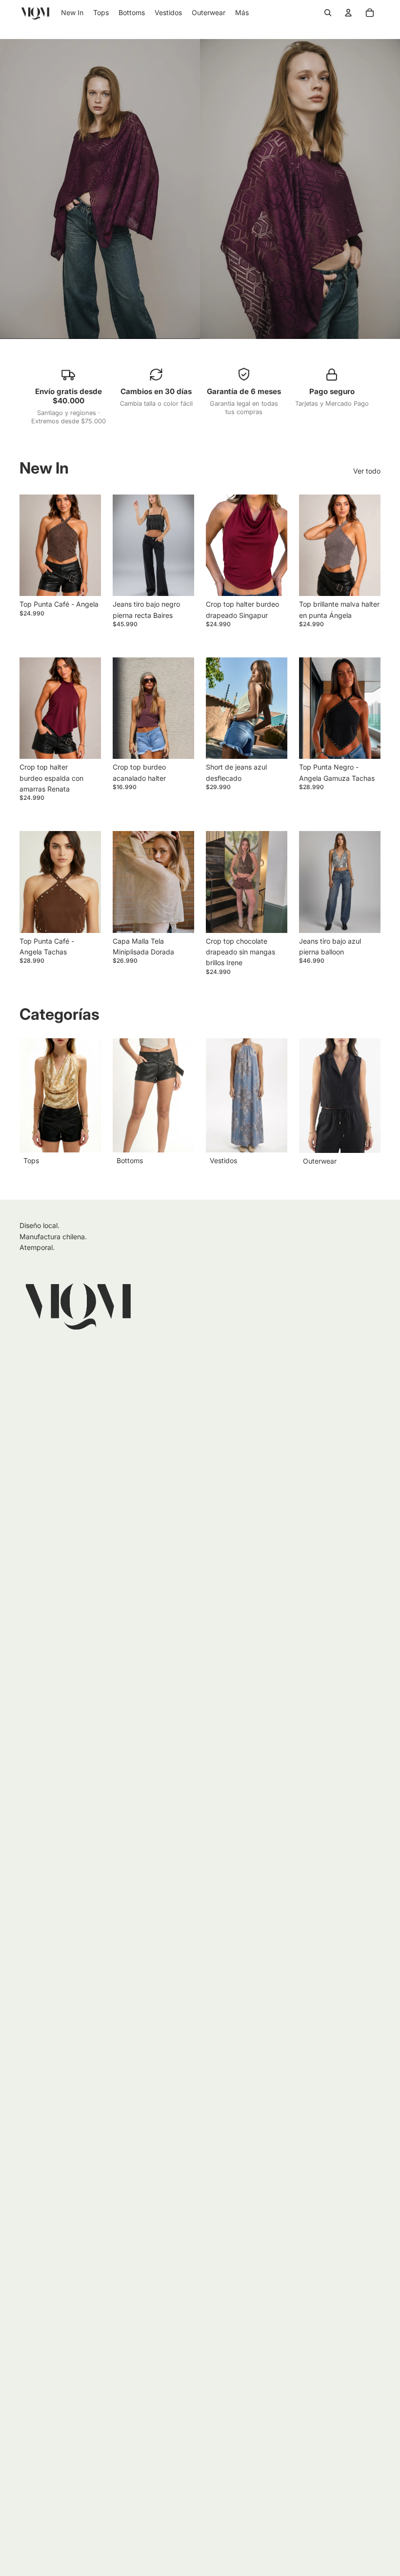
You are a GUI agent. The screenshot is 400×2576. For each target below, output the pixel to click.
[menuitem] (242, 13)
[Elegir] (179, 581)
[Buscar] (328, 13)
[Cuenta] (348, 13)
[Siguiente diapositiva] (183, 545)
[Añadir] (86, 581)
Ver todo (367, 471)
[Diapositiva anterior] (123, 545)
